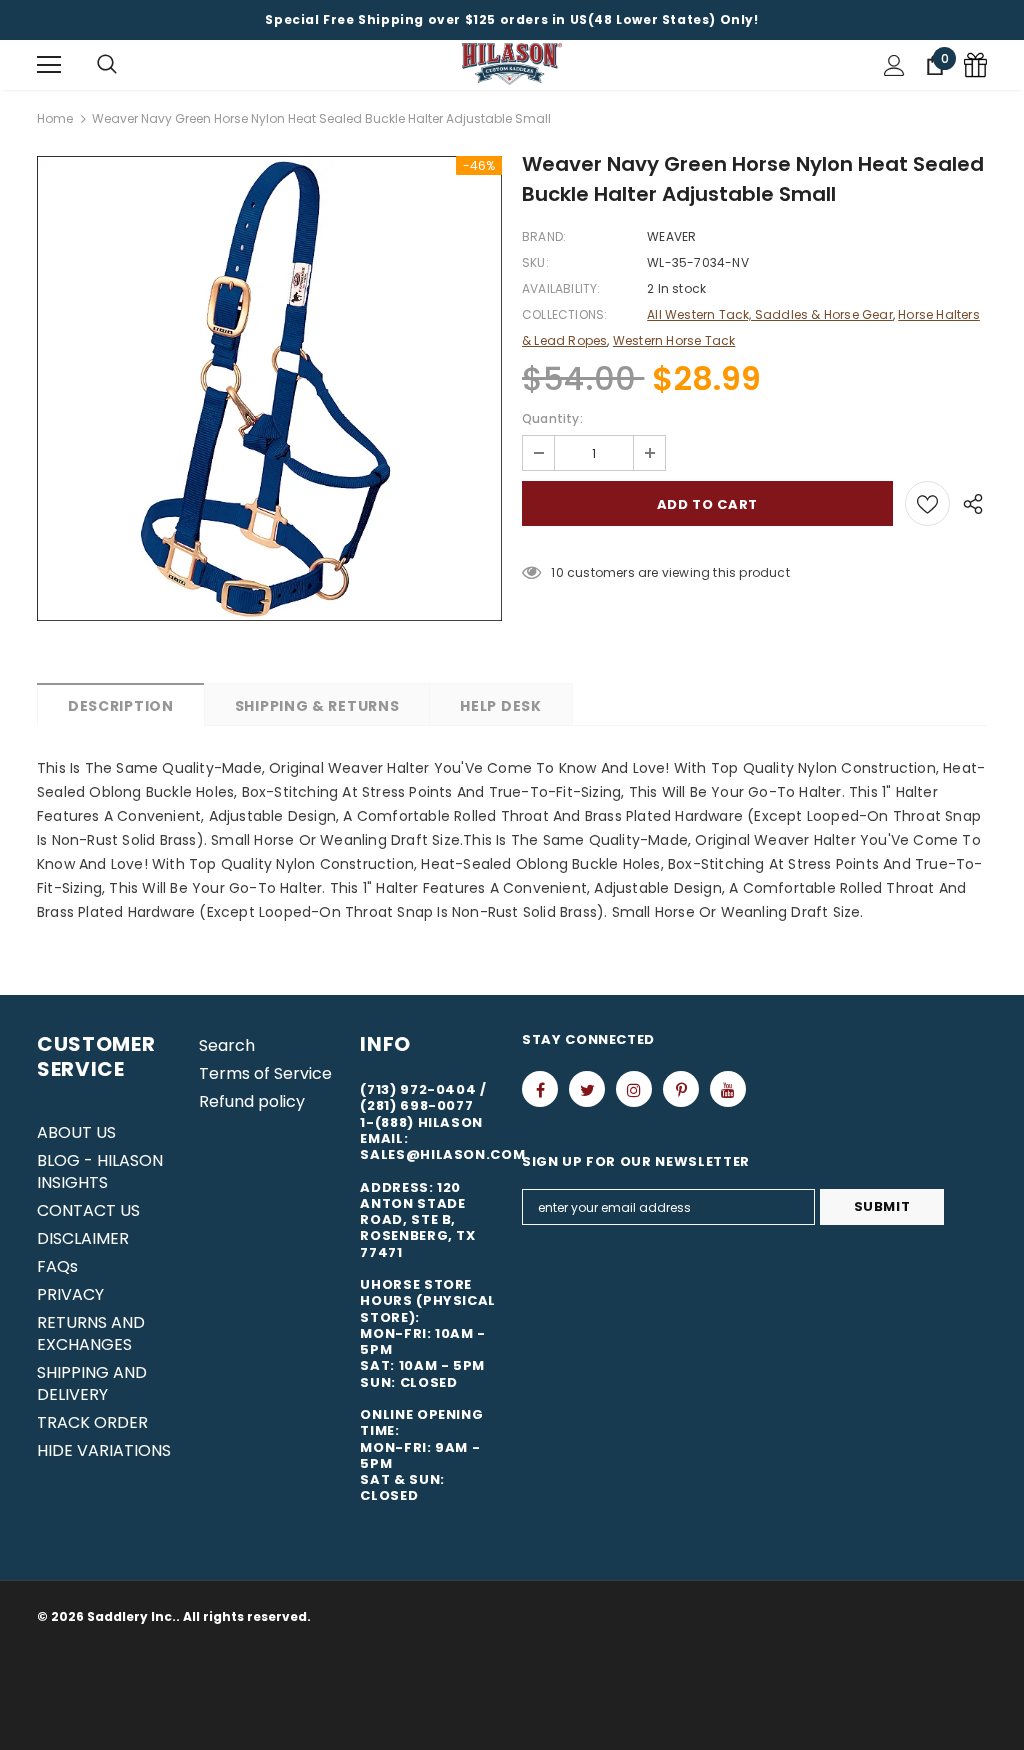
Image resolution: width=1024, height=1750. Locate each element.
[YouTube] (728, 1089)
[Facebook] (540, 1089)
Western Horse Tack (674, 340)
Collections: (564, 314)
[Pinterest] (681, 1089)
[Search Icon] (107, 65)
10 (557, 572)
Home (55, 118)
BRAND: (544, 236)
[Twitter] (587, 1089)
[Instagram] (634, 1089)
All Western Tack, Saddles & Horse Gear (770, 314)
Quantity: (552, 418)
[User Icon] (894, 65)
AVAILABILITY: (561, 288)
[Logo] (512, 64)
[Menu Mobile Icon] (49, 65)
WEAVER (671, 236)
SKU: (535, 262)
